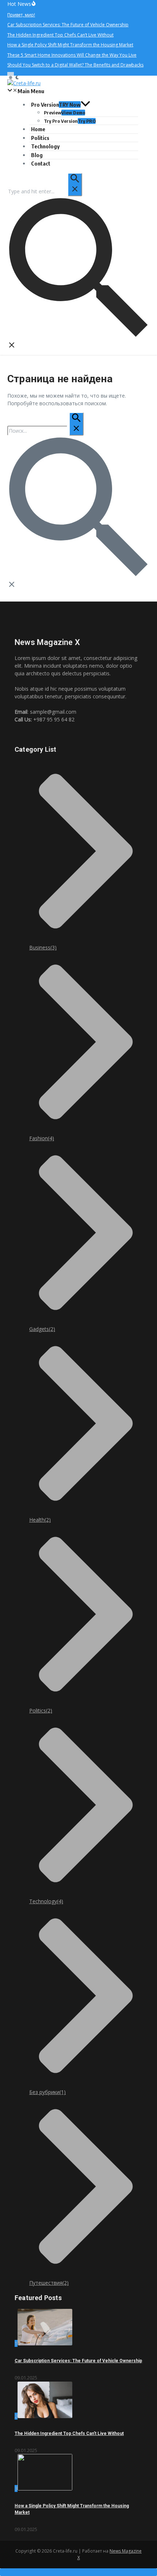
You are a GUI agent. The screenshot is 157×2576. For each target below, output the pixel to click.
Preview (64, 113)
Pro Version (56, 105)
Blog (37, 155)
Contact (41, 163)
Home (38, 129)
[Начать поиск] (75, 185)
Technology (45, 146)
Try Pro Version (70, 121)
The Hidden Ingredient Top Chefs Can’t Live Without (69, 2433)
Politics (40, 138)
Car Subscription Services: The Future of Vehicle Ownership (78, 2361)
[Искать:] (45, 191)
